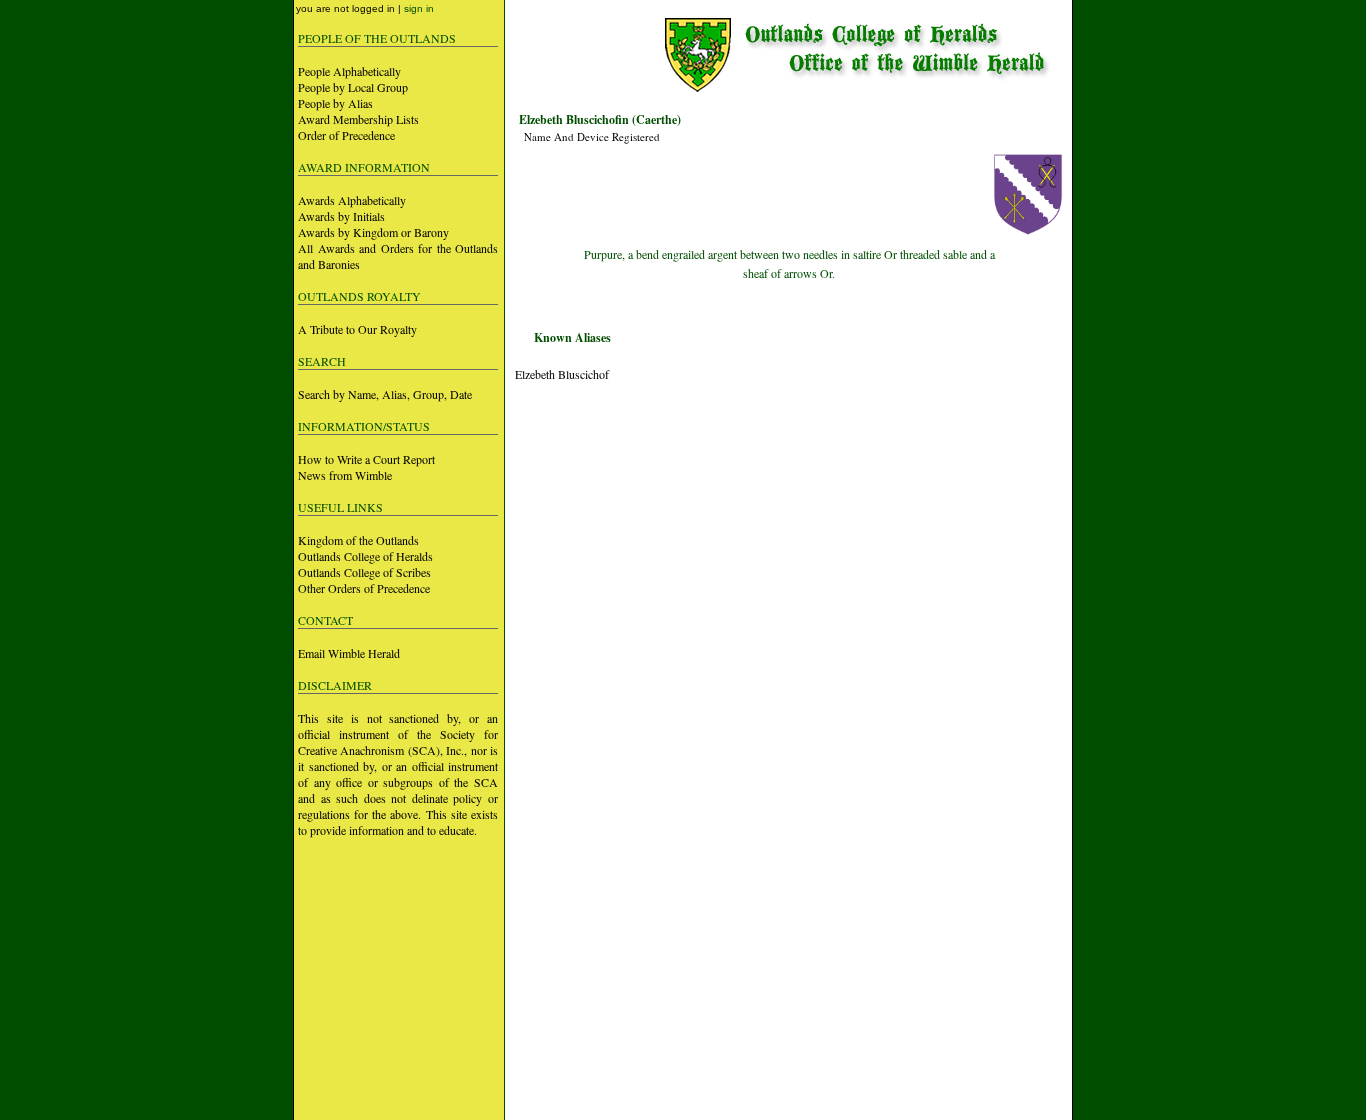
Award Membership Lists (358, 119)
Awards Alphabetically (352, 200)
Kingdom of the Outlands (358, 540)
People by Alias (335, 103)
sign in (419, 8)
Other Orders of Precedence (364, 588)
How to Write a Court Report (366, 459)
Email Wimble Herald (349, 653)
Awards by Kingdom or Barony (373, 232)
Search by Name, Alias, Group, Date (385, 394)
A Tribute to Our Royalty (357, 329)
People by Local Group (353, 87)
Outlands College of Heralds (365, 556)
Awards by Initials (341, 216)
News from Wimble (345, 475)
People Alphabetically (349, 71)
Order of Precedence (346, 135)
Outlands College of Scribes (364, 572)
